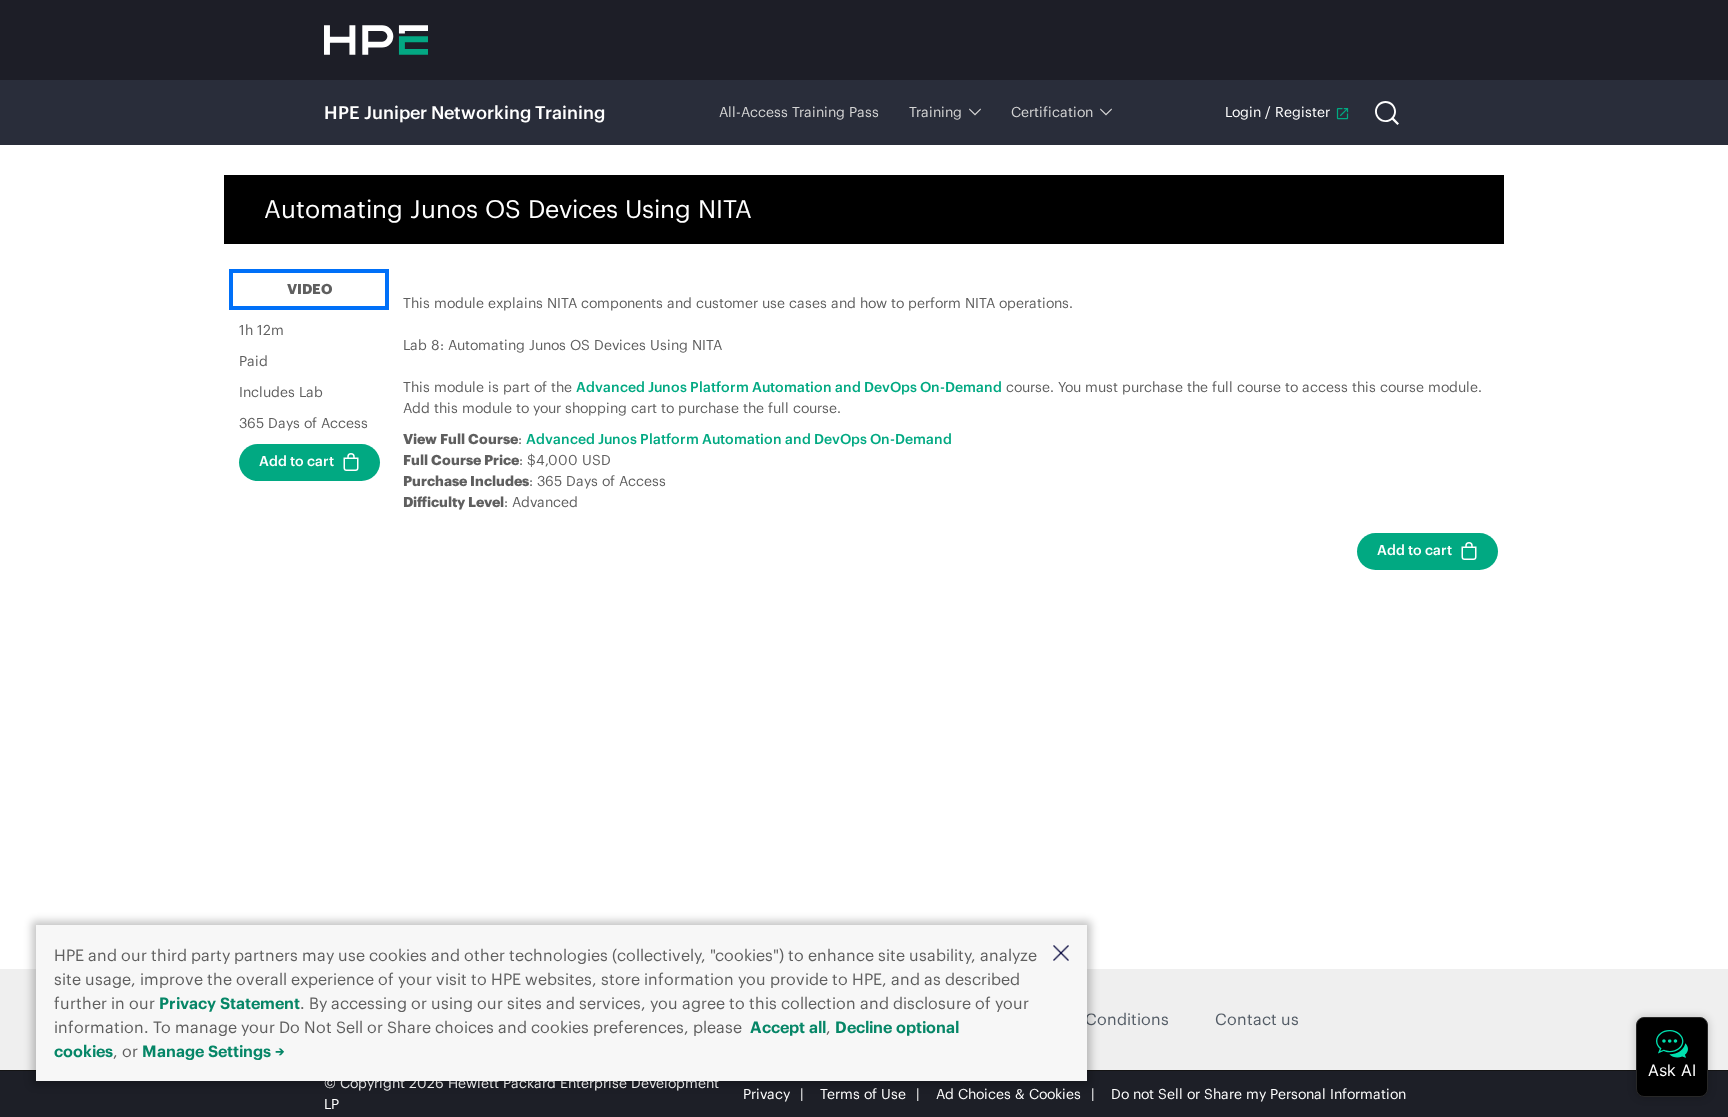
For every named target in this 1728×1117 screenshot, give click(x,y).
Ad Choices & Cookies (1008, 1094)
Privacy (766, 1094)
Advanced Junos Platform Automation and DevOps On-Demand (789, 387)
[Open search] (1387, 113)
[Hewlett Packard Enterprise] (376, 40)
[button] (1061, 953)
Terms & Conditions (1094, 1019)
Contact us (1257, 1019)
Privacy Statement (229, 1003)
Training (935, 112)
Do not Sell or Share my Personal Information (1258, 1094)
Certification (1052, 112)
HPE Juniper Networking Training (464, 112)
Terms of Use (863, 1094)
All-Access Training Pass (799, 112)
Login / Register (1277, 112)
